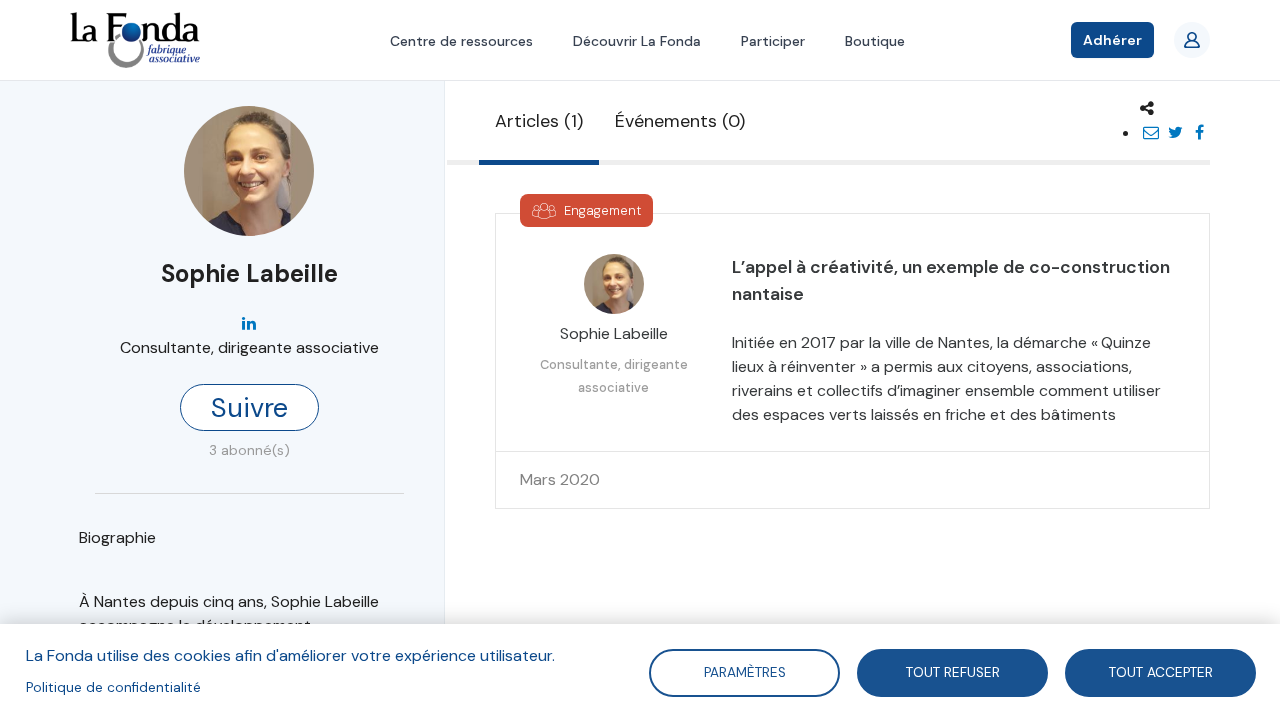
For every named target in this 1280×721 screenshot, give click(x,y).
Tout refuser (952, 671)
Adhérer (1112, 40)
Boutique (875, 41)
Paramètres (744, 671)
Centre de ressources (461, 41)
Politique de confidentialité (113, 687)
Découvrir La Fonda (637, 41)
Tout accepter (1160, 671)
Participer (773, 41)
